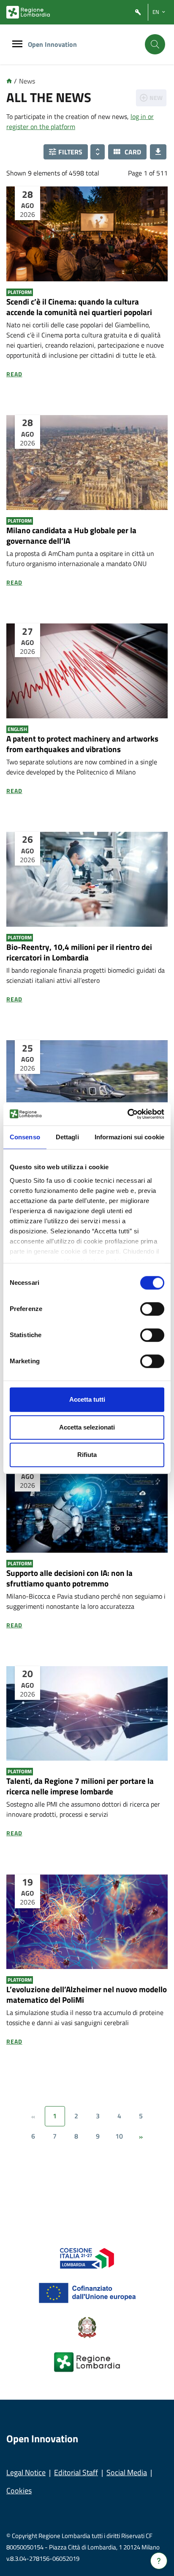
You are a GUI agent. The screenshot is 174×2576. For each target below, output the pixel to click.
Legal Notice (26, 2472)
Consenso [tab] (25, 1137)
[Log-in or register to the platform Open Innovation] (138, 12)
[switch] (152, 1309)
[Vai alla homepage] (9, 81)
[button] (66, 152)
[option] (87, 297)
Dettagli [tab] (67, 1137)
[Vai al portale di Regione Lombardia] (28, 12)
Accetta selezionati (87, 1427)
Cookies (19, 2491)
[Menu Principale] (17, 45)
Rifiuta (87, 1455)
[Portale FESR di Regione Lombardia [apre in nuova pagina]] (87, 2258)
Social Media (127, 2472)
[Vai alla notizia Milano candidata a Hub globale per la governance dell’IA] (87, 463)
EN (156, 12)
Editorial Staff (76, 2472)
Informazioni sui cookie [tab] (129, 1137)
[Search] (155, 44)
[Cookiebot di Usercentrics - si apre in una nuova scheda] (127, 1114)
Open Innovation (52, 44)
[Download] (158, 152)
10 (119, 2136)
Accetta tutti (87, 1399)
